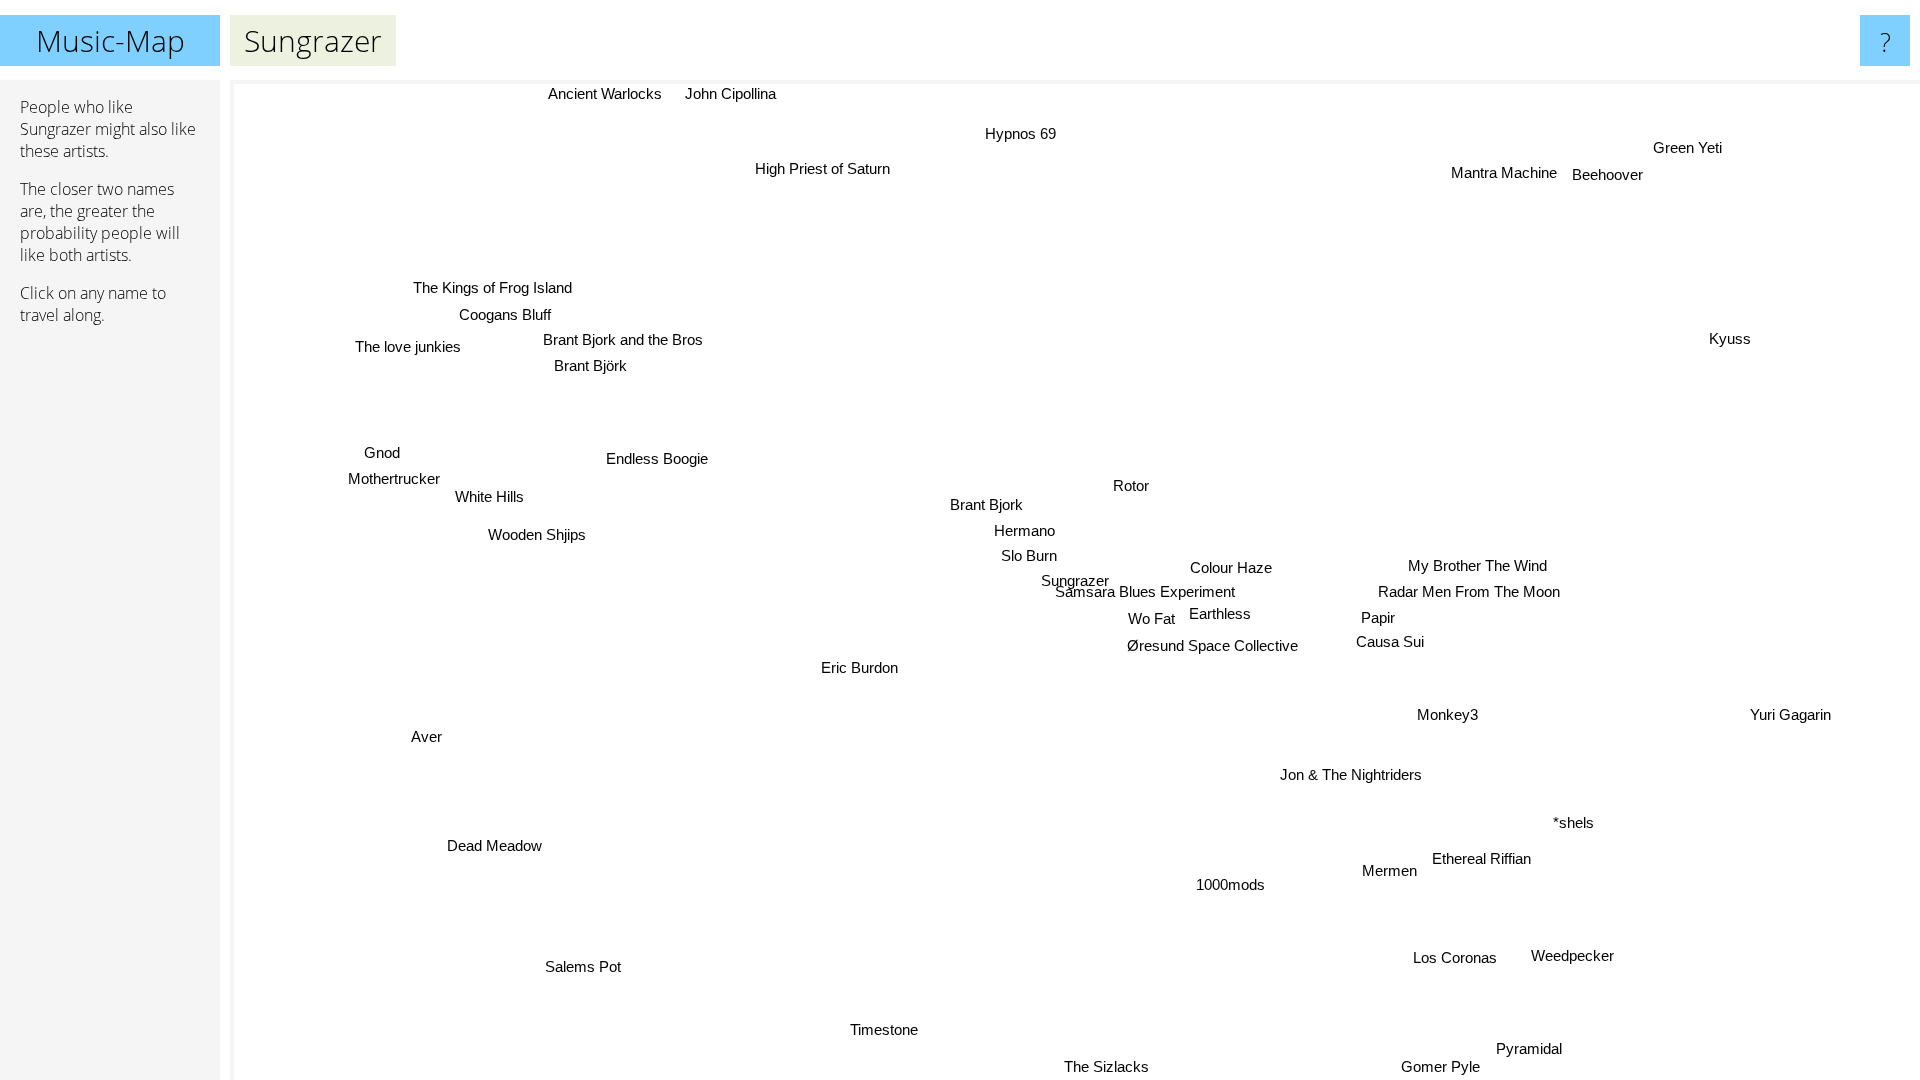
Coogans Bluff (504, 313)
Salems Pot (595, 972)
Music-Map (110, 40)
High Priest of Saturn (819, 169)
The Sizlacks (1112, 1066)
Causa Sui (1390, 641)
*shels (1573, 822)
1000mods (1231, 884)
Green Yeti (1684, 145)
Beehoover (1604, 172)
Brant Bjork (986, 504)
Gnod (383, 449)
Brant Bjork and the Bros (626, 338)
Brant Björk (592, 364)
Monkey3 (1451, 712)
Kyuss (1731, 338)
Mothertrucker (401, 475)
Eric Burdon (860, 668)
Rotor (1131, 484)
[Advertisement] (110, 647)
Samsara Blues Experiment (1146, 591)
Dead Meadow (494, 846)
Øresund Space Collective (1213, 644)
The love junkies (411, 343)
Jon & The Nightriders (1354, 773)
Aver (431, 742)
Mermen (1391, 869)
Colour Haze (1231, 567)
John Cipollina (731, 93)
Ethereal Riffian (1483, 857)
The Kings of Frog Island (492, 287)
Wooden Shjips (538, 535)
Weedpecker (1566, 958)
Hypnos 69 (1016, 134)
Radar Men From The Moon (1471, 591)
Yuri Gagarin (1790, 714)
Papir (1378, 617)
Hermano (1025, 530)
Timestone (875, 1026)
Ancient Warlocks (605, 93)
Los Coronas (1460, 955)
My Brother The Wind (1478, 565)
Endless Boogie (657, 459)
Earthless (1221, 613)
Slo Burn (1030, 555)
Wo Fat (1152, 618)
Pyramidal (1519, 1050)
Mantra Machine (1501, 171)
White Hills (477, 500)
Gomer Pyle (1430, 1066)
